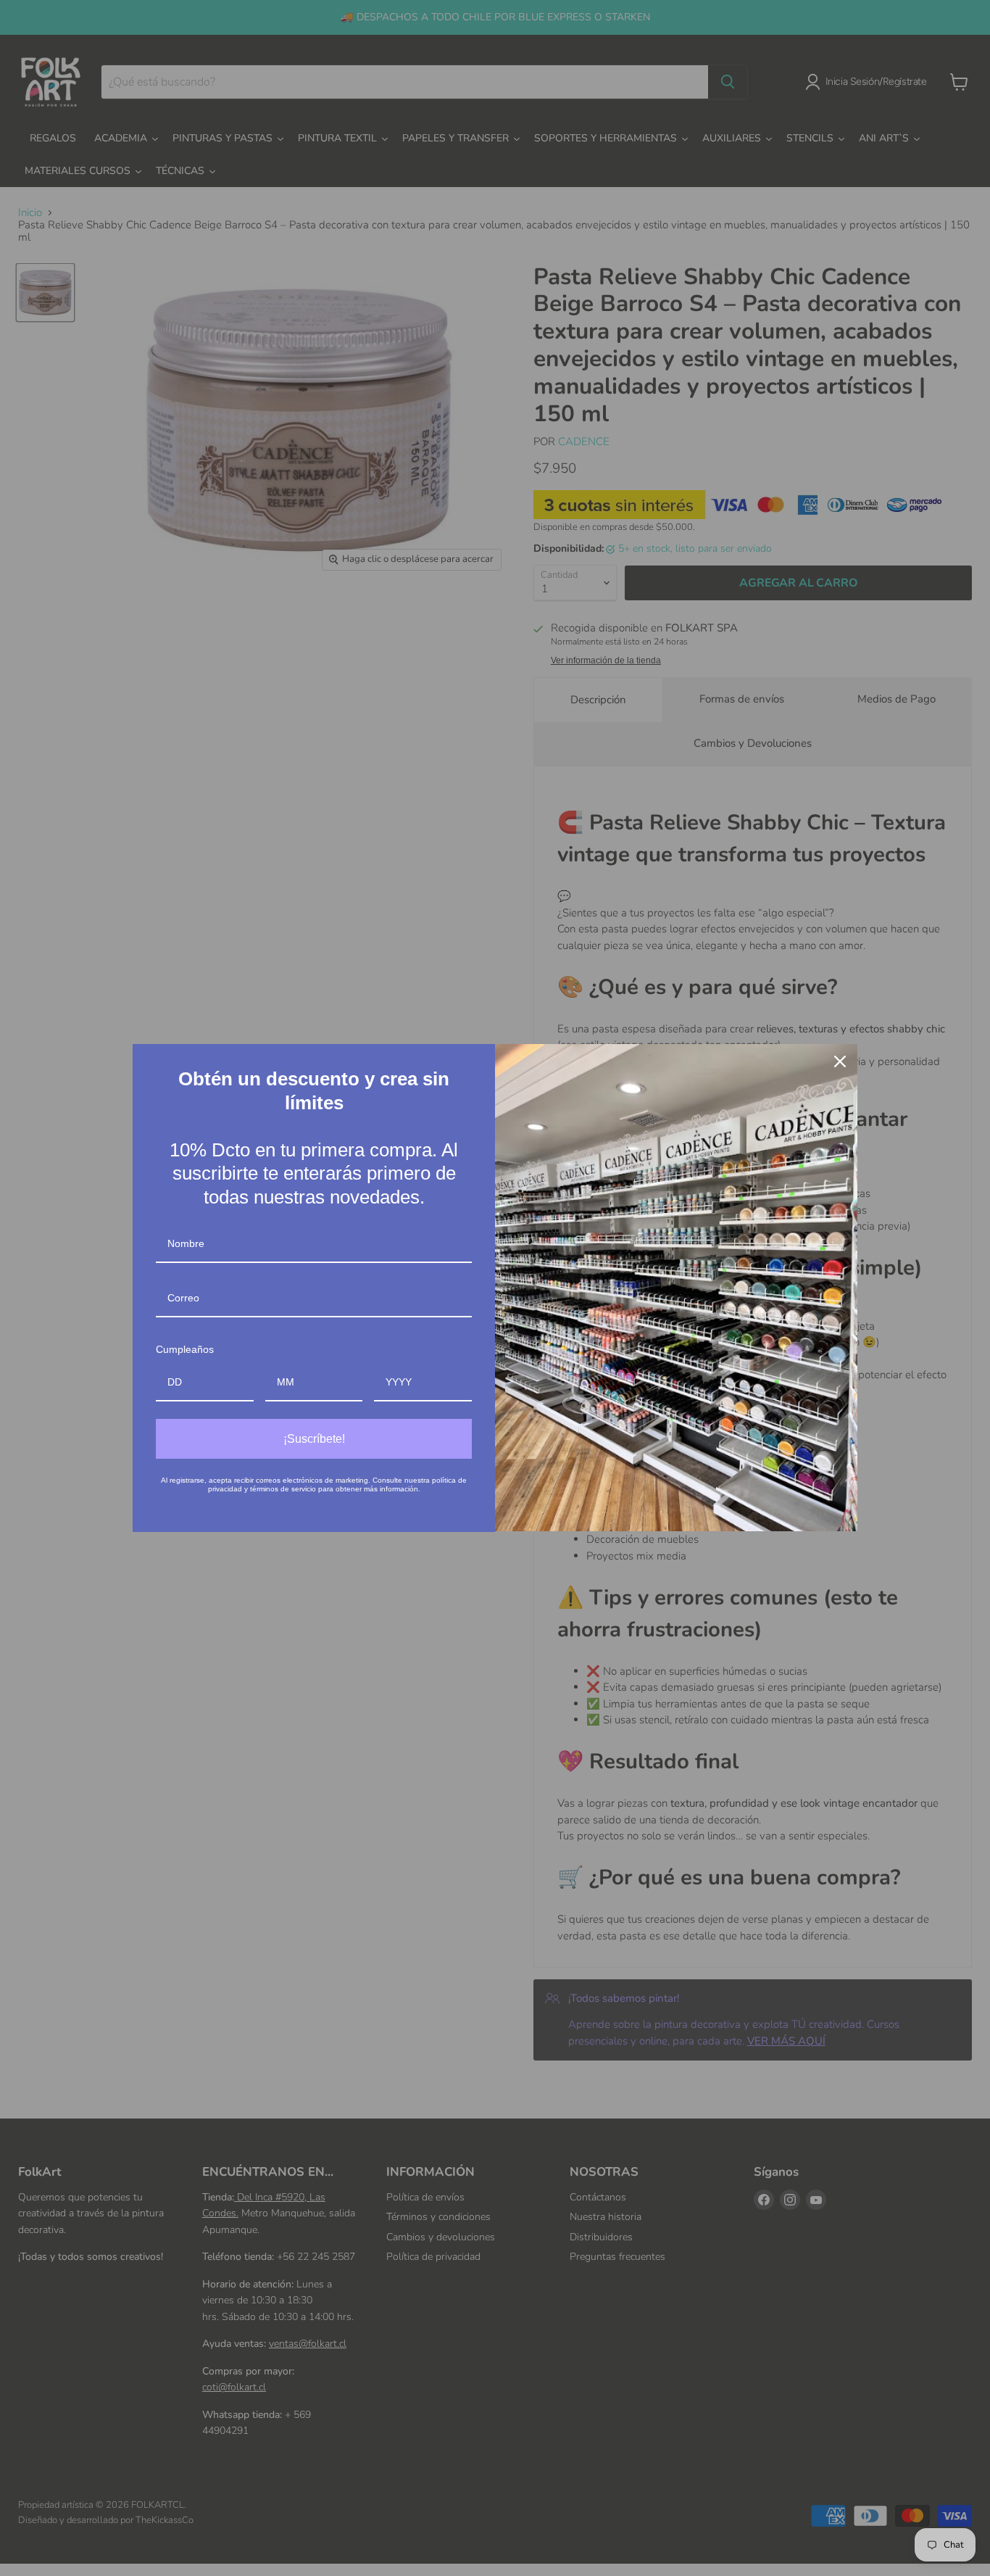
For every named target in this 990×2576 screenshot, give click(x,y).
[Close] (840, 1061)
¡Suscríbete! (314, 1439)
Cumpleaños (185, 1349)
